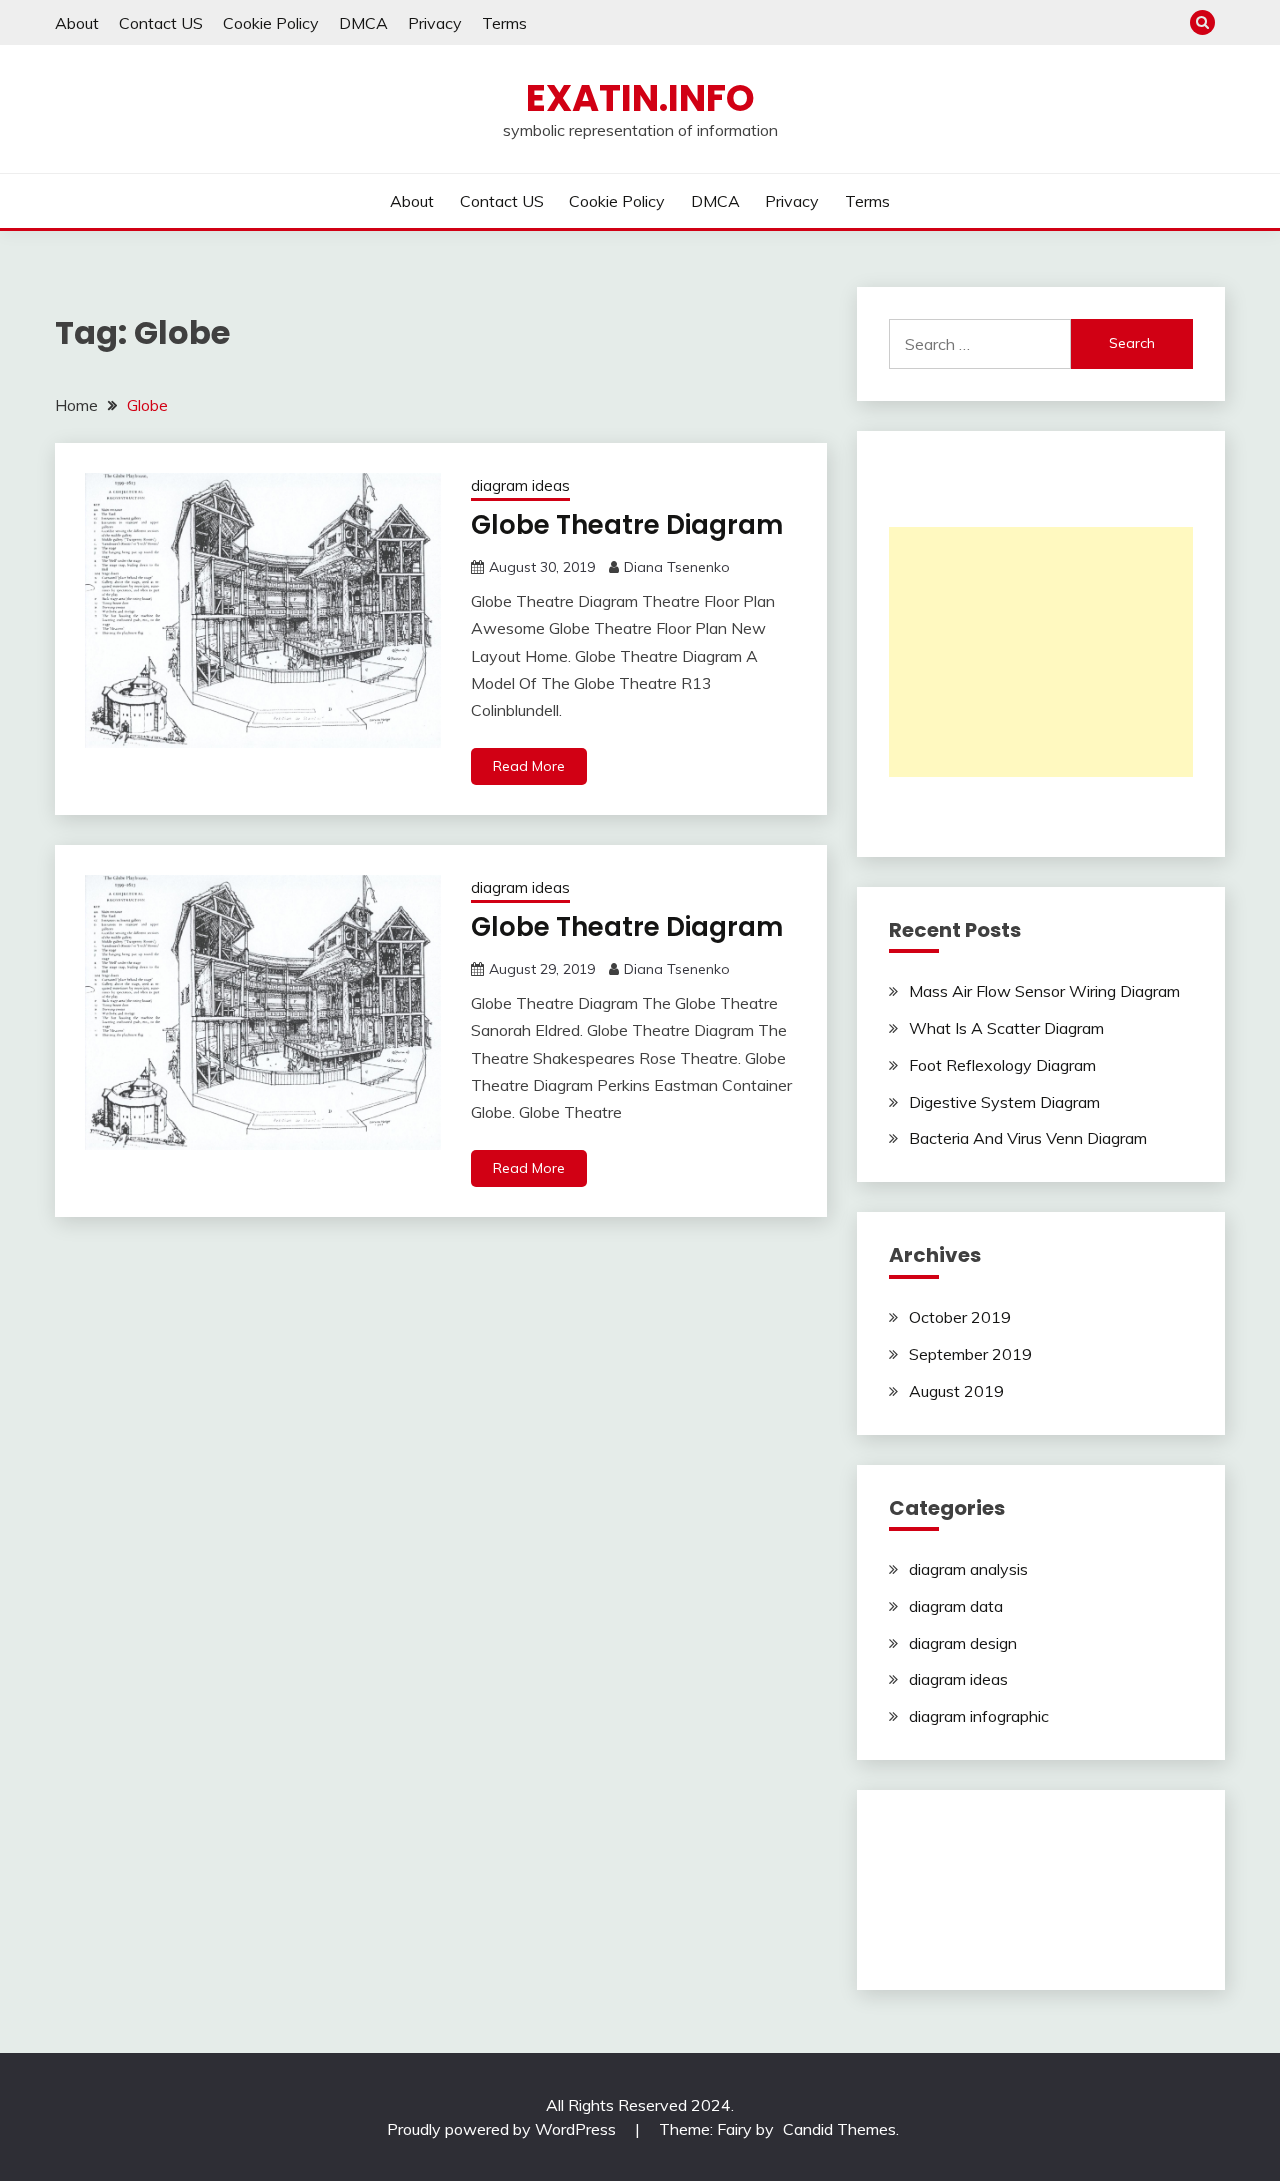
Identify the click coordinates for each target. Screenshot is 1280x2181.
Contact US (161, 23)
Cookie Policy (271, 23)
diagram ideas (520, 485)
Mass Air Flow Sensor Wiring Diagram (1044, 991)
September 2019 (970, 1354)
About (77, 23)
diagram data (956, 1606)
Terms (504, 23)
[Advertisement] (1041, 652)
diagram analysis (968, 1569)
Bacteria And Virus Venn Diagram (1028, 1138)
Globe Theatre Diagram (627, 525)
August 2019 (956, 1391)
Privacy (435, 23)
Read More (529, 766)
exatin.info (640, 98)
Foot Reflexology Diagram (1002, 1065)
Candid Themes (839, 2129)
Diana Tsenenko (677, 567)
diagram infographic (979, 1716)
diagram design (963, 1643)
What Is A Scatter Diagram (1006, 1028)
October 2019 (960, 1317)
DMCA (363, 23)
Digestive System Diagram (1004, 1102)
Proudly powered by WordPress (503, 2129)
